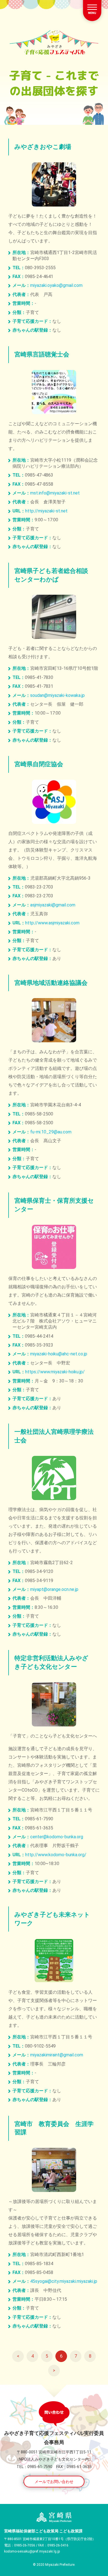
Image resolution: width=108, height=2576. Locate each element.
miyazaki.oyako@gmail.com (56, 285)
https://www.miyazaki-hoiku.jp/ (55, 1372)
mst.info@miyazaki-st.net (55, 493)
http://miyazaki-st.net (46, 511)
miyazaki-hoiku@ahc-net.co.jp (59, 1354)
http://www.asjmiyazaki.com (52, 923)
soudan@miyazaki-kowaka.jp (57, 695)
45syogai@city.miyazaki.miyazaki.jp (64, 2281)
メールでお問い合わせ (54, 2482)
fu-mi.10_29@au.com (51, 1132)
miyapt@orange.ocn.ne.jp (54, 1589)
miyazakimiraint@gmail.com (57, 2055)
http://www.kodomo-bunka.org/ (56, 1855)
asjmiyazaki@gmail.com (53, 905)
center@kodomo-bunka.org (57, 1837)
